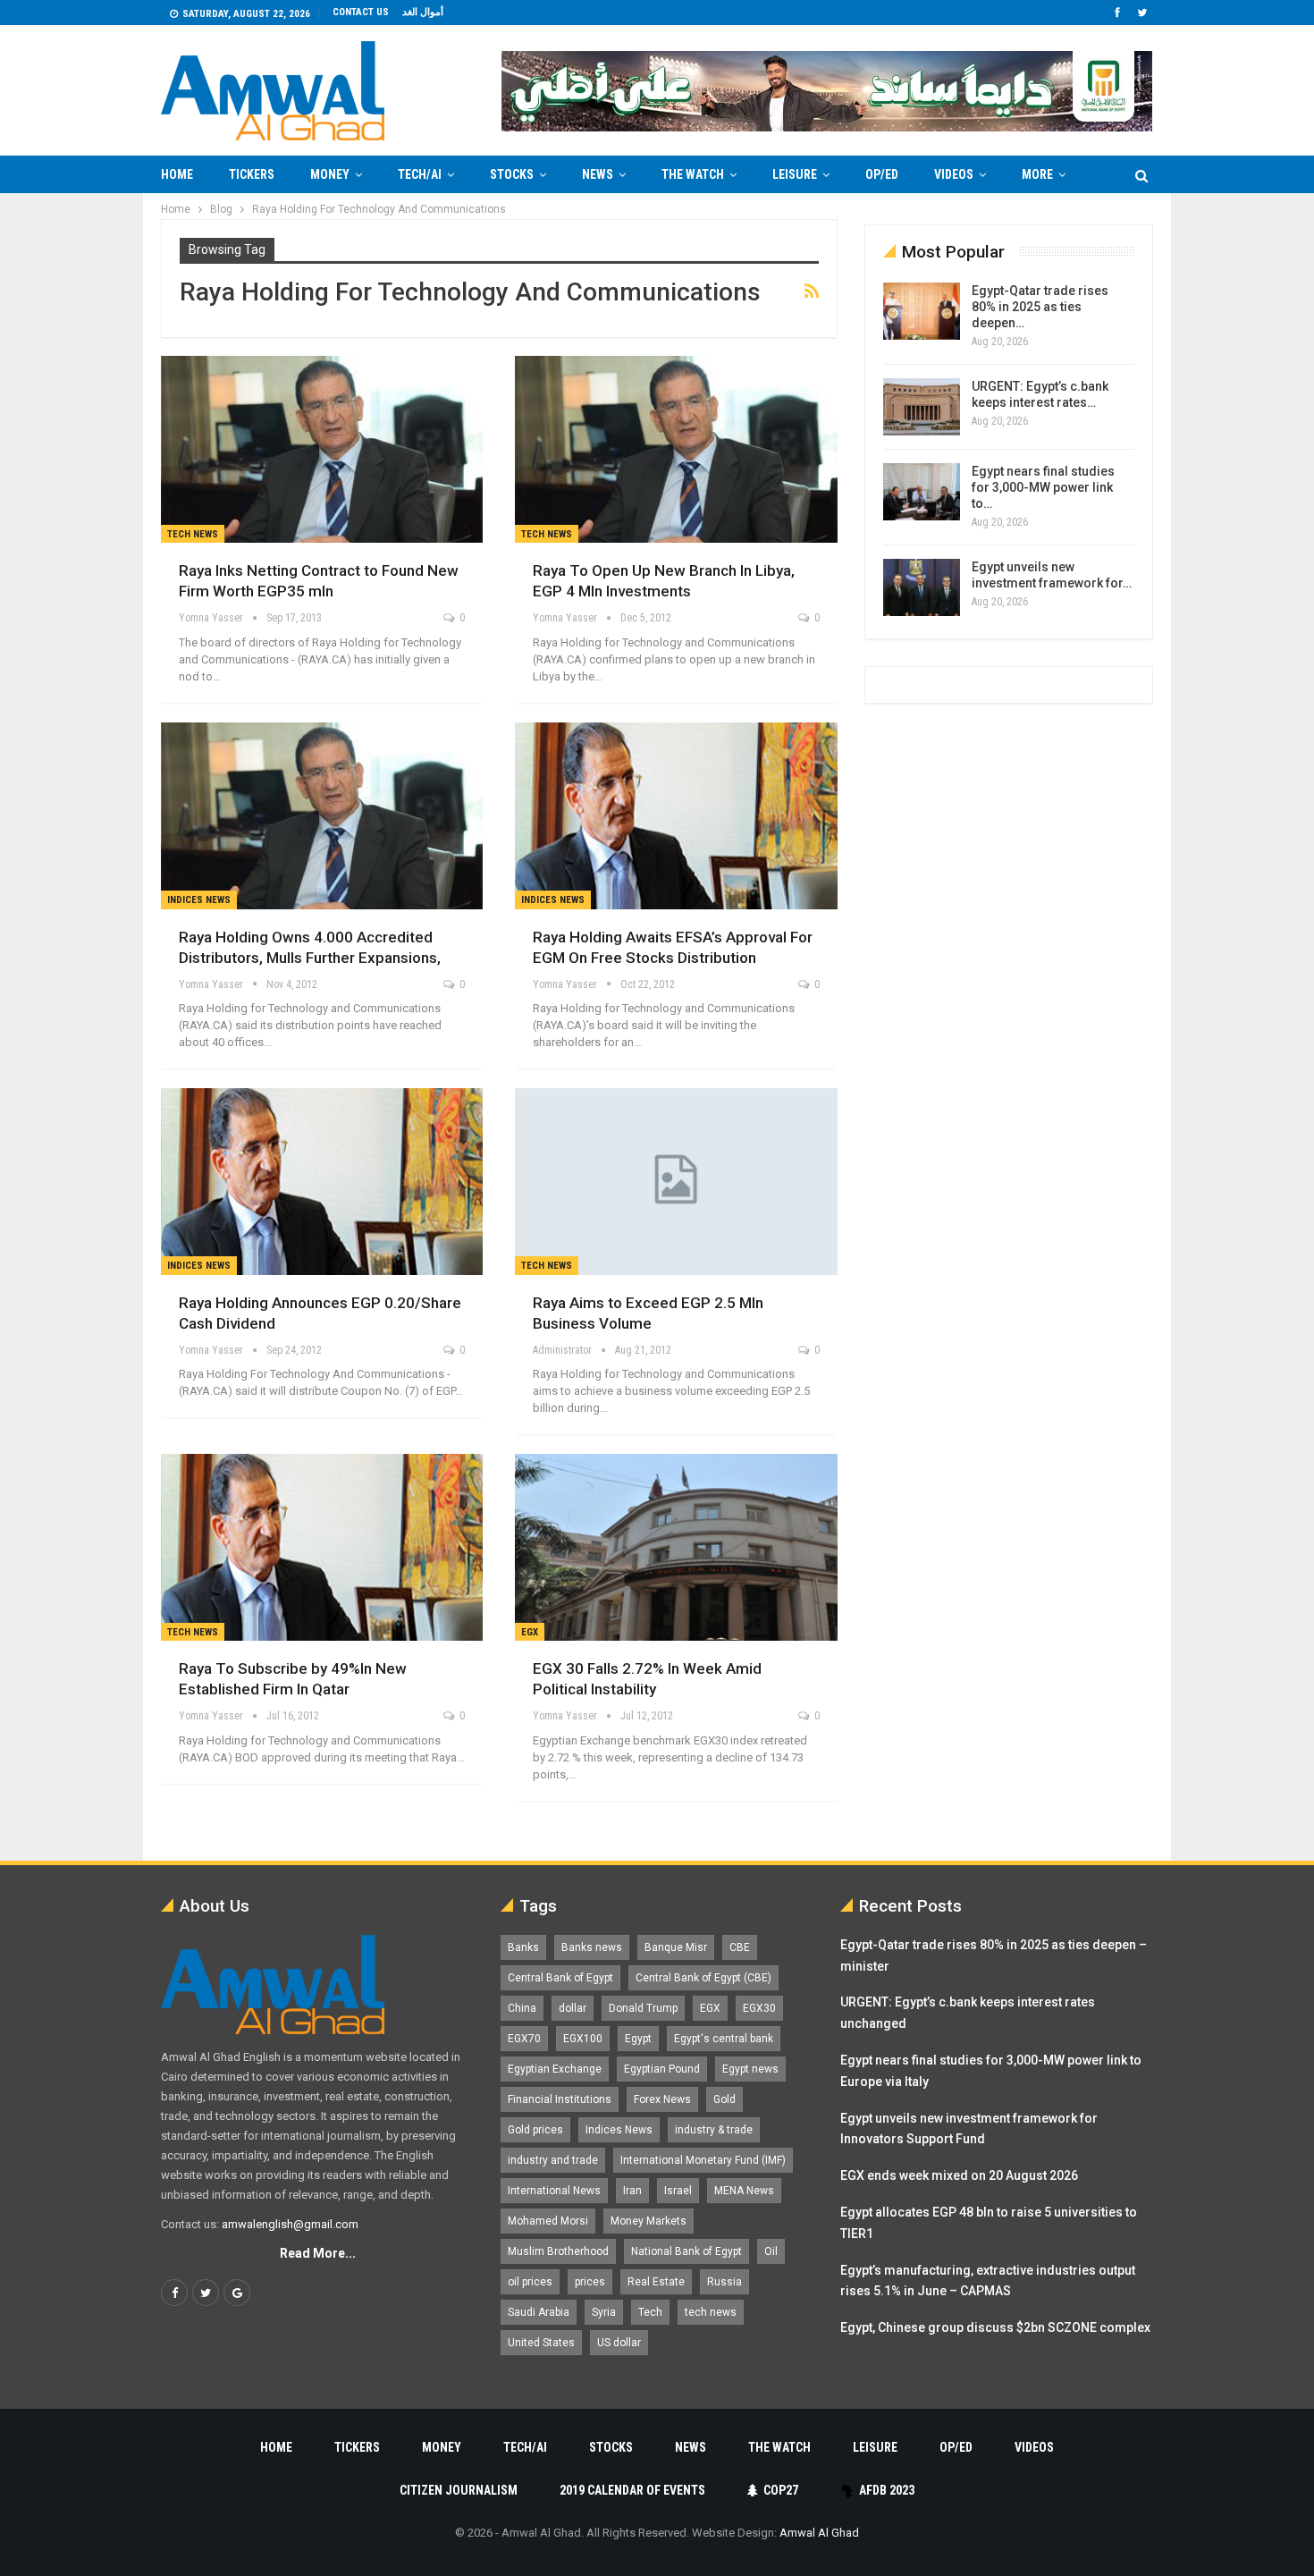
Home (177, 174)
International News (554, 2191)
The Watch (693, 174)
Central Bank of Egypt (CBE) (703, 1978)
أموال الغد (423, 12)
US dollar (619, 2343)
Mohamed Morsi (548, 2221)
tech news (711, 2312)
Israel (678, 2191)
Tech (650, 2312)
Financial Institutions (560, 2099)
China (522, 2008)
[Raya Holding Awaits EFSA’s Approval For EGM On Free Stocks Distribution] (676, 816)
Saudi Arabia (539, 2312)
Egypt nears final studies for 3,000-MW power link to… (1043, 487)
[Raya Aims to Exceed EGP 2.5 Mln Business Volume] (676, 1182)
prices (590, 2282)
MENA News (744, 2191)
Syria (604, 2312)
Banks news (592, 1947)
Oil (771, 2251)
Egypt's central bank (724, 2039)
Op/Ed (882, 174)
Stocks (512, 174)
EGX (530, 1632)
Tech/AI (420, 174)
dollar (573, 2008)
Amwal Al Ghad (819, 2533)
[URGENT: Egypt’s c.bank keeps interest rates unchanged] (922, 407)
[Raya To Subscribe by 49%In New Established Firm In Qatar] (322, 1547)
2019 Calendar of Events (632, 2490)
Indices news (199, 900)
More (1037, 174)
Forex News (662, 2099)
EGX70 (524, 2039)
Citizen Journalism (459, 2490)
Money (330, 174)
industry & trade (714, 2130)
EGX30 (759, 2008)
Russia (724, 2282)
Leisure (795, 174)
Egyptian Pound (662, 2069)
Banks (523, 1947)
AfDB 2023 (887, 2490)
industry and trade (553, 2160)
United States (541, 2343)
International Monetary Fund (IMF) (703, 2160)
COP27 (781, 2490)
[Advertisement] (90, 461)
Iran (632, 2191)
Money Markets (649, 2221)
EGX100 (583, 2039)
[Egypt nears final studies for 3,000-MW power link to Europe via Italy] (922, 492)
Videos (954, 174)
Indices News (619, 2130)
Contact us (361, 12)
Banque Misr (676, 1947)
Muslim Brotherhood (558, 2251)
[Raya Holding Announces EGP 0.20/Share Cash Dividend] (322, 1182)
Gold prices (535, 2130)
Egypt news (750, 2069)
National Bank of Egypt (686, 2251)
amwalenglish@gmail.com (290, 2224)
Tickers (252, 174)
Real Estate (656, 2282)
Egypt (638, 2039)
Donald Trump (643, 2008)
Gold (724, 2099)
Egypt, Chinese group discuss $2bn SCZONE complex (995, 2327)
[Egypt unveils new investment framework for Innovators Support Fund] (922, 587)
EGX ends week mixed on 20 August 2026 (959, 2175)
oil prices (530, 2282)
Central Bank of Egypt (560, 1978)
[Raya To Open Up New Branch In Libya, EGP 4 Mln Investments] (676, 449)
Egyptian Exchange (555, 2069)
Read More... (318, 2253)
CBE (740, 1947)
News (598, 174)
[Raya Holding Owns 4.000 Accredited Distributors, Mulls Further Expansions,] (322, 816)
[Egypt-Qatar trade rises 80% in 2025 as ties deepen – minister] (922, 311)
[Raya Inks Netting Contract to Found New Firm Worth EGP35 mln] (322, 449)
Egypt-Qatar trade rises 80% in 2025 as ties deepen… (1040, 307)
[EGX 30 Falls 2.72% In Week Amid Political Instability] (676, 1547)
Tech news (193, 534)
